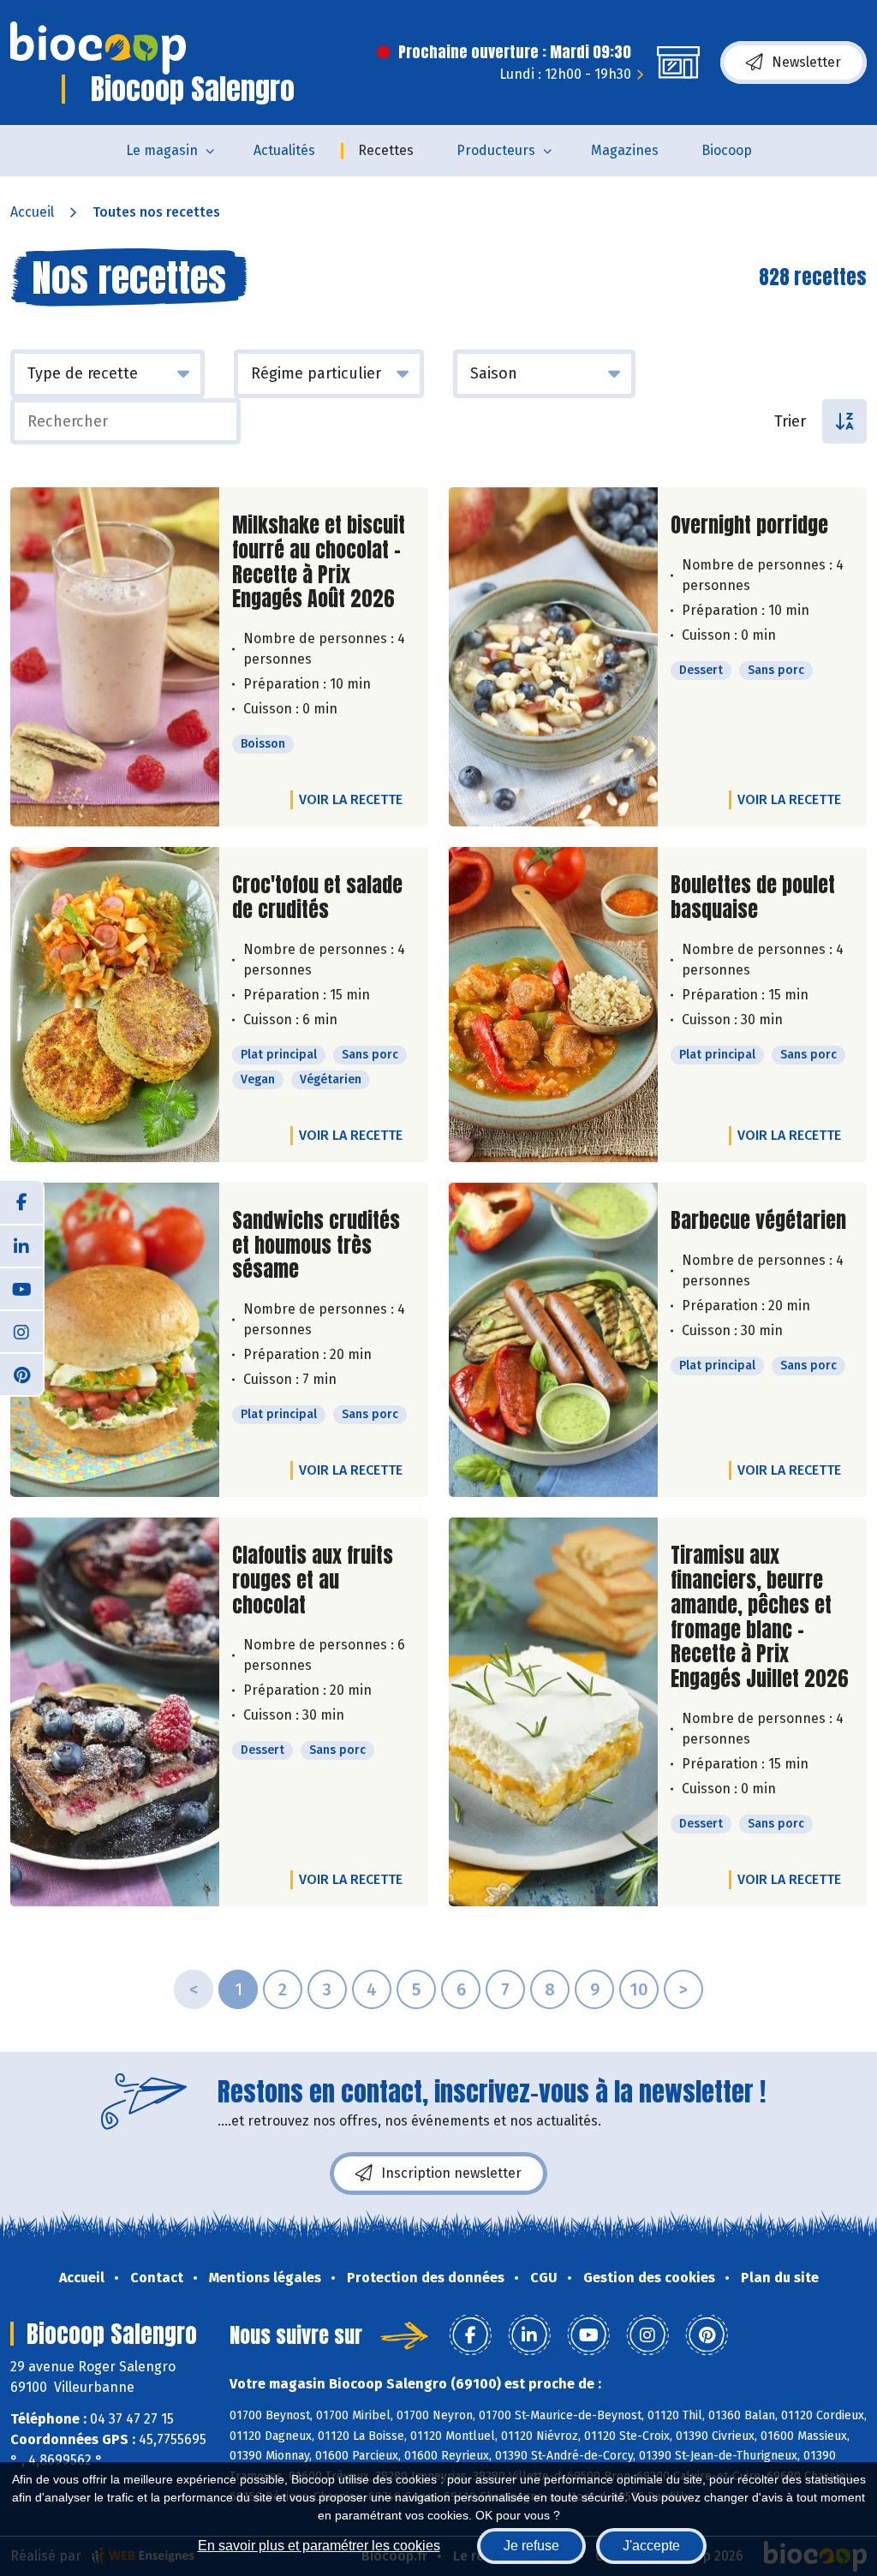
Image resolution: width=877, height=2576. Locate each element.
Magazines (625, 150)
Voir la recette (351, 799)
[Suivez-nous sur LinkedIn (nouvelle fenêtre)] (21, 1245)
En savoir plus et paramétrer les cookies (319, 2546)
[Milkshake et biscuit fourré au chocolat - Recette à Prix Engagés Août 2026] (115, 657)
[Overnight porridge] (553, 657)
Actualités (284, 150)
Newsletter (806, 62)
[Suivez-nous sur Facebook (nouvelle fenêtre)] (21, 1202)
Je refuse (531, 2546)
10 (639, 1989)
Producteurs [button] (496, 150)
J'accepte (651, 2546)
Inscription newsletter (451, 2173)
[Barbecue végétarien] (553, 1340)
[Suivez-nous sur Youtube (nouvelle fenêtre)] (21, 1288)
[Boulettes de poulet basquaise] (553, 1005)
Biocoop (727, 150)
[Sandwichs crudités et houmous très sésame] (115, 1340)
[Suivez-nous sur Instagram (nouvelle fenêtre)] (21, 1331)
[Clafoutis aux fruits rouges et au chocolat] (115, 1712)
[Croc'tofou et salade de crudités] (115, 1005)
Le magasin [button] (162, 150)
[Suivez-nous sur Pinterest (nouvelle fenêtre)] (21, 1374)
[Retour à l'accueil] (98, 48)
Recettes (386, 150)
